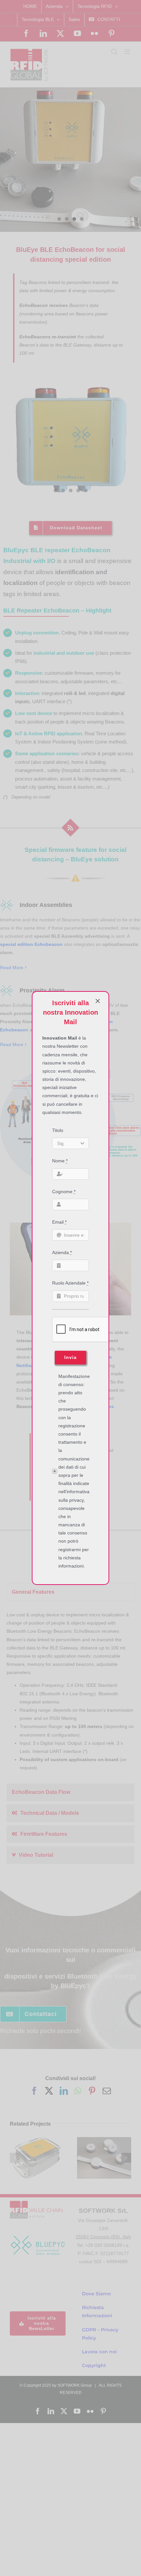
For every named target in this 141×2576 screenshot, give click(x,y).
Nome (60, 1161)
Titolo (58, 1130)
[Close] (98, 1001)
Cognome (64, 1192)
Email (59, 1222)
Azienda (62, 1252)
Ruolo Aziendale (70, 1283)
